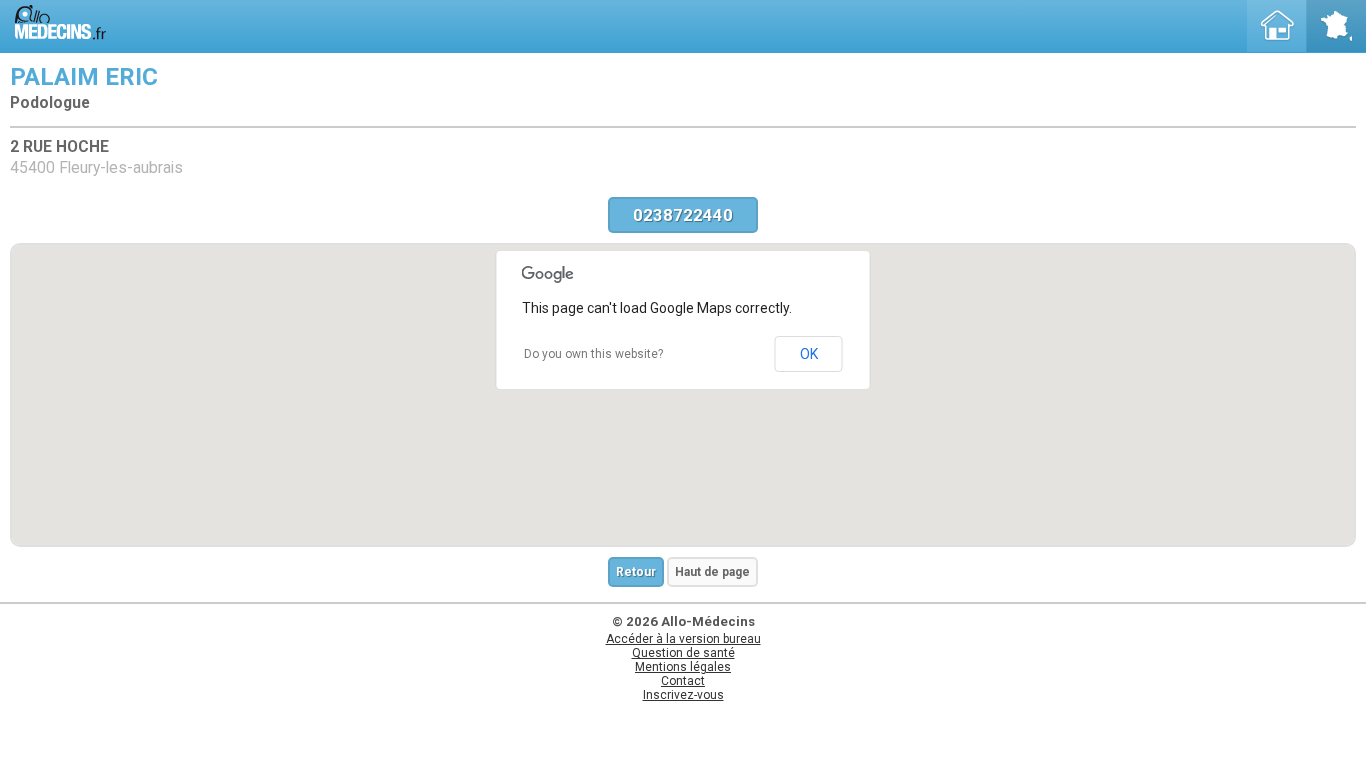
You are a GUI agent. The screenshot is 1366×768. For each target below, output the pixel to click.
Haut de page (712, 572)
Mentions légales (683, 667)
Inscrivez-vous (683, 695)
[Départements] (1336, 26)
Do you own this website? (593, 354)
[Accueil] (1277, 26)
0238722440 (683, 215)
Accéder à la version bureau (683, 639)
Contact (683, 681)
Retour (636, 572)
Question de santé (683, 653)
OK (809, 354)
